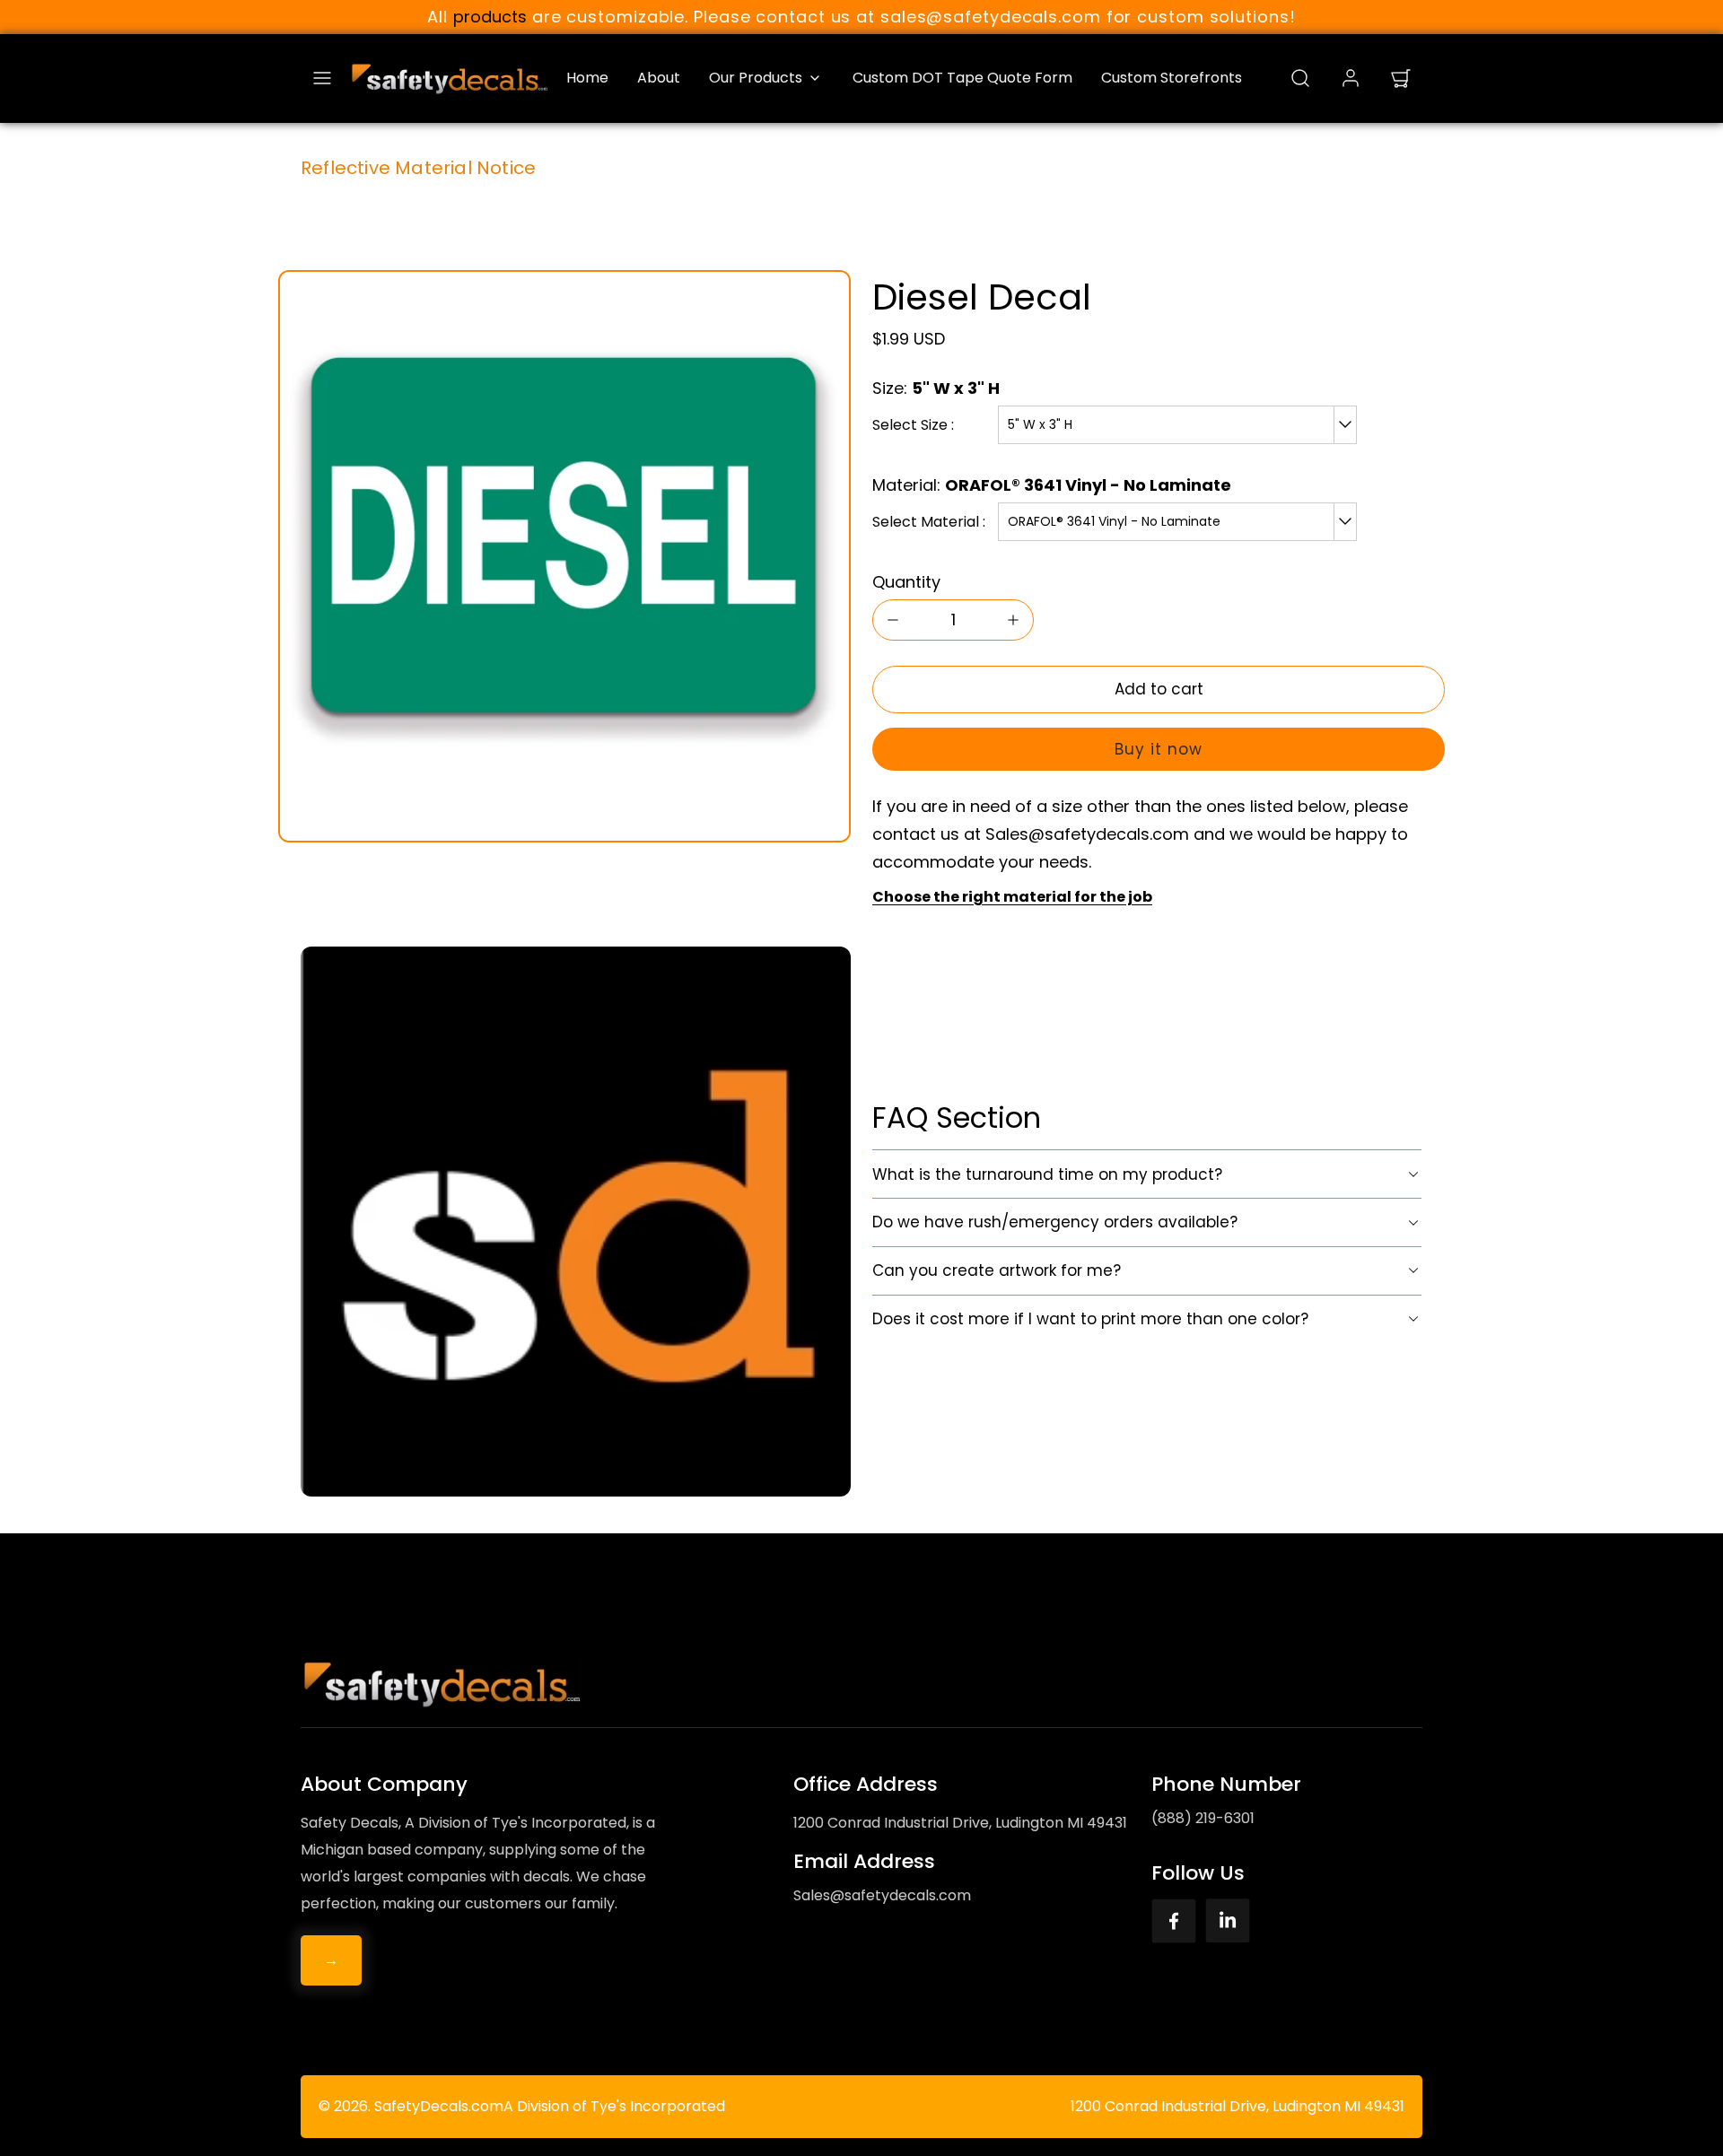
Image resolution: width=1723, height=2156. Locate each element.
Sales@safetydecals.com (882, 1895)
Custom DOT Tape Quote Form (962, 78)
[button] (322, 78)
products (490, 17)
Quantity (906, 582)
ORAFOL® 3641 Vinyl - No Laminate (1114, 521)
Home (587, 78)
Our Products (756, 78)
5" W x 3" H (1040, 424)
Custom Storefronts (1172, 78)
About (659, 78)
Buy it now (1159, 749)
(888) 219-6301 (1203, 1818)
